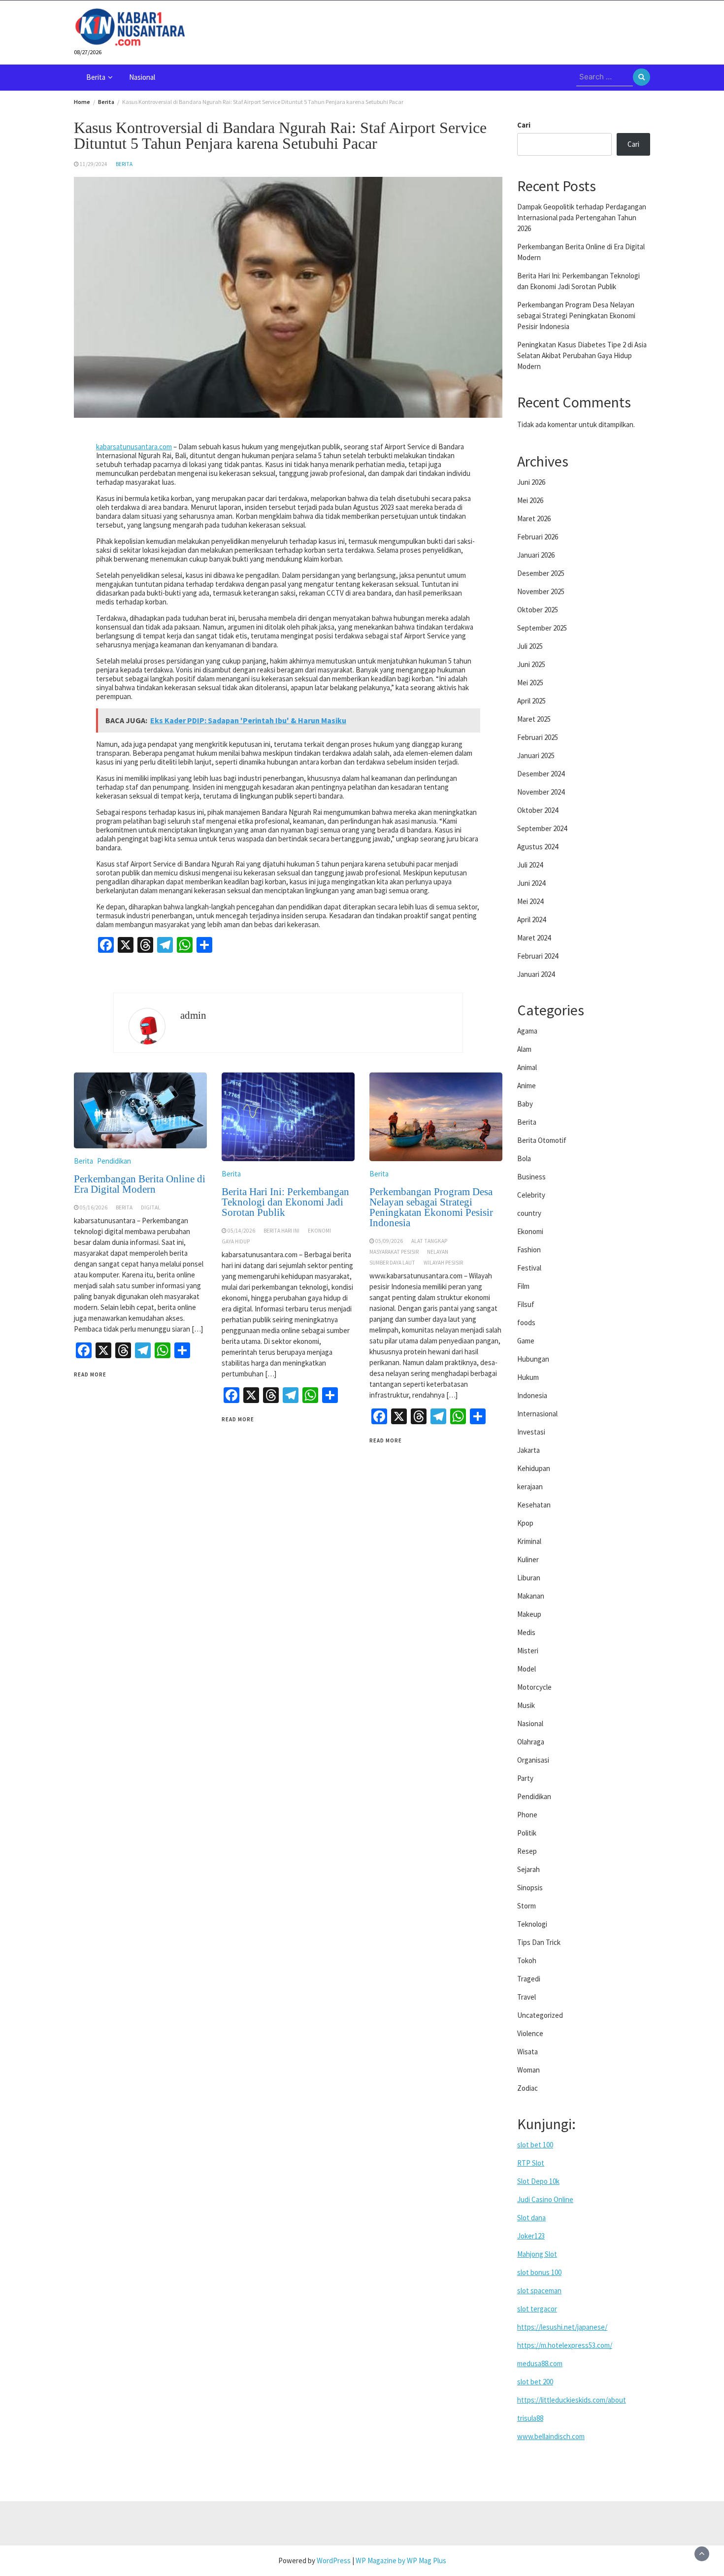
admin (193, 1015)
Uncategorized (540, 2015)
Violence (530, 2033)
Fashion (529, 1250)
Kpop (525, 1523)
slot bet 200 (535, 2382)
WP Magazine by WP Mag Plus (401, 2560)
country (529, 1213)
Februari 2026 (538, 537)
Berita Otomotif (542, 1140)
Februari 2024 (538, 956)
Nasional (142, 77)
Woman (528, 2070)
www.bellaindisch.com (551, 2436)
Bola (524, 1158)
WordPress (334, 2560)
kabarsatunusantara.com (134, 447)
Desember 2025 (541, 573)
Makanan (531, 1596)
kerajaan (530, 1487)
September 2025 (542, 628)
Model (527, 1669)
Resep (527, 1851)
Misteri (528, 1651)
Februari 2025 (538, 737)
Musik (526, 1705)
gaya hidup (236, 1241)
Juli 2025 (530, 646)
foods (526, 1322)
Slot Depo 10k (538, 2181)
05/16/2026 (94, 1207)
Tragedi (529, 1979)
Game (526, 1341)
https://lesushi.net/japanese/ (562, 2327)
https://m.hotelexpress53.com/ (565, 2345)
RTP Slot (531, 2163)
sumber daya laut (392, 1263)
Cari (524, 125)
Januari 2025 (536, 755)
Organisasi (533, 1760)
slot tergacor (537, 2309)
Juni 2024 (531, 883)
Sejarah (528, 1869)
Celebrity (531, 1195)
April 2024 (531, 920)
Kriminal (529, 1541)
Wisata (527, 2052)
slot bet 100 (535, 2145)
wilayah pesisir (443, 1263)
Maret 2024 (534, 938)
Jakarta (528, 1450)
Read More (90, 1374)
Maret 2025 (534, 719)
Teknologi (532, 1924)
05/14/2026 (241, 1231)
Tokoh (527, 1960)
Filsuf (526, 1304)
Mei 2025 (530, 683)
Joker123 (531, 2236)
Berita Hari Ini (281, 1231)
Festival (529, 1268)
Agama (527, 1031)
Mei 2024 (530, 901)
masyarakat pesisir (394, 1252)
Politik (527, 1833)
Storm (527, 1906)
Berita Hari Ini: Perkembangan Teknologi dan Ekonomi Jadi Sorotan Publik (285, 1202)
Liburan (529, 1578)
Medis (526, 1632)
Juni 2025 (531, 664)
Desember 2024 (541, 774)
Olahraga (531, 1742)
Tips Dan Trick (539, 1942)
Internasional (537, 1414)
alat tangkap (429, 1241)
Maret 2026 (534, 519)
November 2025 (541, 591)
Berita (96, 77)
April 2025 (531, 701)
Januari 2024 (536, 974)
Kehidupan (534, 1468)
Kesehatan (534, 1505)
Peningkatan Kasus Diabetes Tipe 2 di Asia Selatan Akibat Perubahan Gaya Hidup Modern (582, 355)
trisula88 (530, 2418)
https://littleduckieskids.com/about (572, 2400)
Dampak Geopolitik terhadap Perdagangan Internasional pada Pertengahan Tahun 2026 (582, 217)
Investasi (531, 1432)
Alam (524, 1049)
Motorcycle (534, 1687)
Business (531, 1177)
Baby (525, 1104)
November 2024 (541, 792)
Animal (527, 1067)
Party (525, 1778)
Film (523, 1286)
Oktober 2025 (538, 610)
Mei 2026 (530, 500)
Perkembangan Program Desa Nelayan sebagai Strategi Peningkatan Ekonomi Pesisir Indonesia (431, 1207)
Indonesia (532, 1395)
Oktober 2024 (538, 810)
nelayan (438, 1252)
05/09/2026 (389, 1241)
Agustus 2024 (538, 847)
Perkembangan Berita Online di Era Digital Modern (140, 1184)
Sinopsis (530, 1888)
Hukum (528, 1377)
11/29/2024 (94, 164)
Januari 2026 (536, 555)
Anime (527, 1086)
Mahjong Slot (537, 2254)
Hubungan (533, 1359)
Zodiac (527, 2088)
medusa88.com (540, 2363)
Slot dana (531, 2218)
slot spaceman (539, 2291)
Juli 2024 (530, 865)
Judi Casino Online (545, 2199)
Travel (527, 1997)
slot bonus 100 (539, 2272)
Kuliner (528, 1559)
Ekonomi (319, 1231)
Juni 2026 (531, 482)
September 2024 (542, 828)
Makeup (529, 1614)
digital (151, 1207)
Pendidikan (114, 1161)
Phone (527, 1815)
